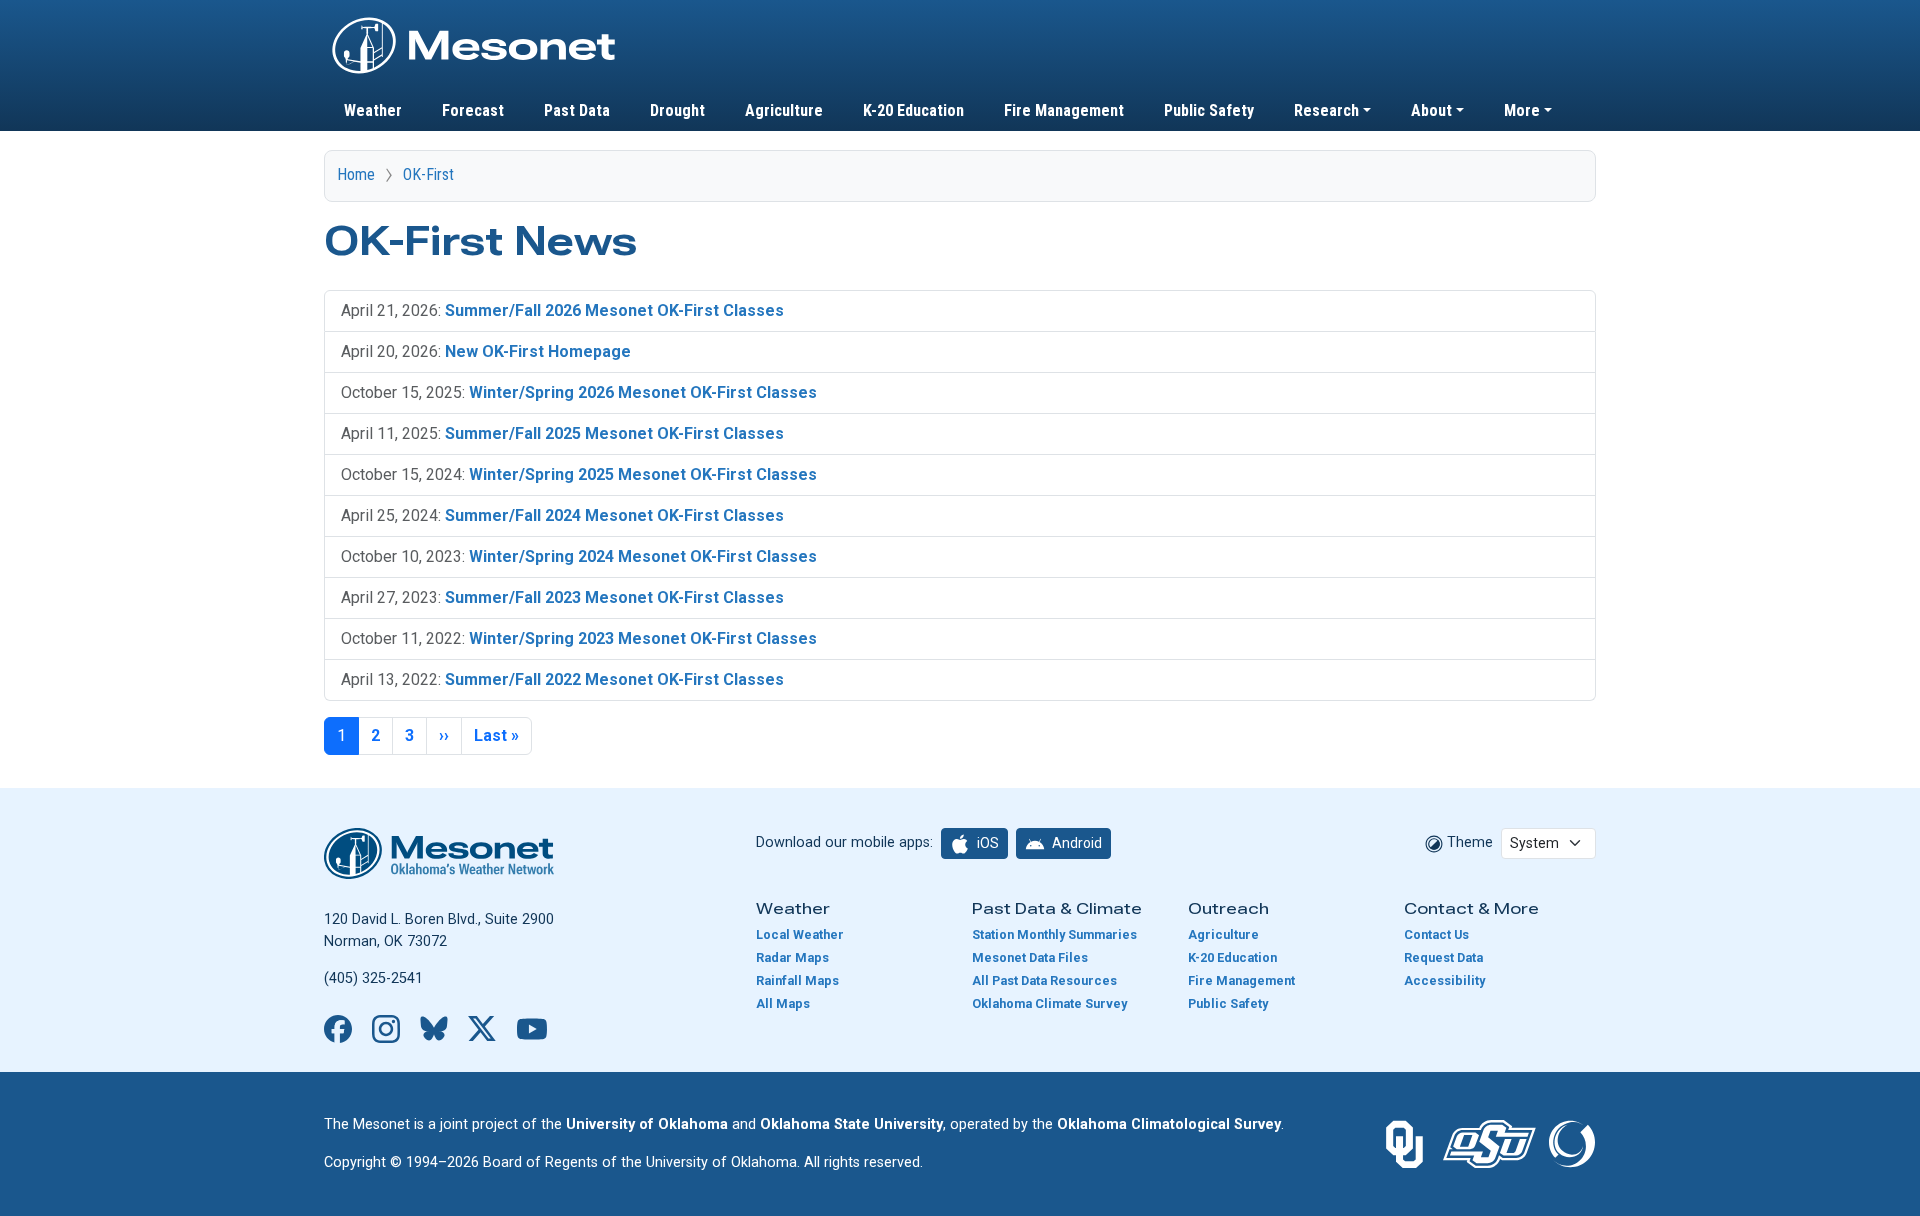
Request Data (1443, 957)
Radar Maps (792, 957)
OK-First (428, 174)
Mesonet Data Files (1030, 957)
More (1522, 110)
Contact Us (1436, 934)
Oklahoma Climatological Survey (1169, 1124)
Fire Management (1064, 110)
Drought (677, 110)
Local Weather (800, 934)
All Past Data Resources (1044, 980)
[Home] (474, 23)
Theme (1468, 842)
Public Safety (1209, 110)
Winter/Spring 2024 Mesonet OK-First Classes (643, 556)
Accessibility (1444, 980)
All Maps (783, 1003)
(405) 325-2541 (373, 978)
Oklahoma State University (851, 1124)
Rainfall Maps (797, 980)
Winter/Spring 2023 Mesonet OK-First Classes (643, 638)
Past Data (577, 110)
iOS (986, 843)
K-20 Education (913, 110)
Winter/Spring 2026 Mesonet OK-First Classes (643, 392)
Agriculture (784, 110)
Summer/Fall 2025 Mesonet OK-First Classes (614, 433)
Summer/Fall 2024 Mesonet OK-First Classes (614, 515)
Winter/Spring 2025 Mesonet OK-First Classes (643, 474)
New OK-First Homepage (538, 351)
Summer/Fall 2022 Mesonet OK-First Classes (614, 679)
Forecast (473, 110)
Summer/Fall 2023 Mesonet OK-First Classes (614, 597)
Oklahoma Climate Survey (1049, 1003)
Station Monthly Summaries (1054, 934)
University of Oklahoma (647, 1124)
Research (1326, 110)
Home (356, 174)
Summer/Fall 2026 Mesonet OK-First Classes (614, 310)
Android (1075, 843)
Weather (373, 110)
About (1431, 110)
